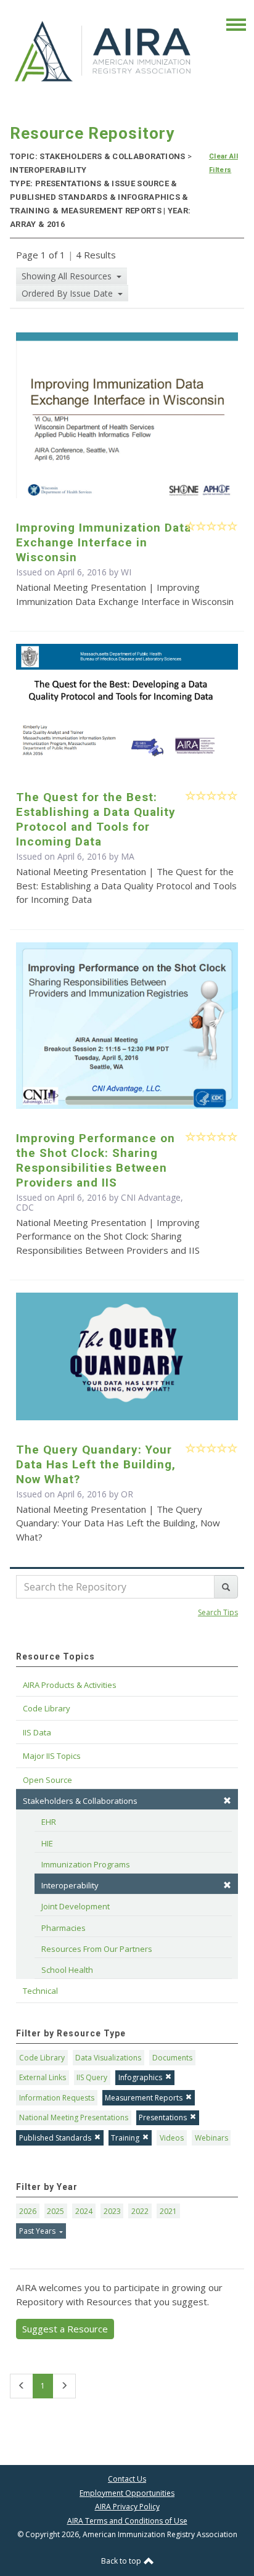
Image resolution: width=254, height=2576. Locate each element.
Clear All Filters (223, 163)
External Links (43, 2077)
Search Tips (218, 1612)
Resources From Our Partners (97, 1949)
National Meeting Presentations (74, 2117)
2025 (55, 2211)
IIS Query (92, 2077)
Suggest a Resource (65, 2329)
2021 (168, 2211)
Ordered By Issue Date (68, 293)
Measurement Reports (144, 2098)
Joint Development (76, 1906)
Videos (172, 2138)
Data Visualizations (108, 2058)
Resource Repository (92, 133)
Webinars (211, 2138)
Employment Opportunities (127, 2493)
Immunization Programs (86, 1864)
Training (125, 2138)
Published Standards (55, 2138)
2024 (84, 2211)
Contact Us (127, 2479)
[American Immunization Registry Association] (104, 51)
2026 (28, 2211)
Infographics (140, 2077)
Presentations (163, 2117)
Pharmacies (63, 1928)
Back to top (122, 2561)
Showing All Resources (68, 276)
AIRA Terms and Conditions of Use (127, 2521)
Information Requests (57, 2098)
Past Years (38, 2231)
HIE (47, 1843)
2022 (140, 2211)
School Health (67, 1970)
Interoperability (70, 1885)
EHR (49, 1822)
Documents (172, 2058)
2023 (112, 2211)
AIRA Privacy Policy (127, 2507)
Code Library (42, 2058)
